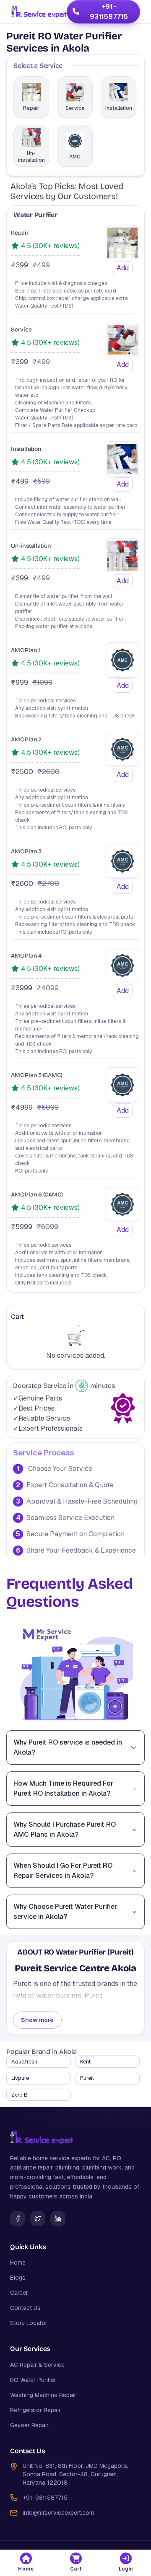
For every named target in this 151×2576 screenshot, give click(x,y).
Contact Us (25, 2308)
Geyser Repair (29, 2425)
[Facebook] (18, 2219)
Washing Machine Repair (43, 2395)
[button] (26, 2563)
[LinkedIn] (58, 2219)
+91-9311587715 (109, 12)
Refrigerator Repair (35, 2410)
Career (19, 2293)
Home (18, 2263)
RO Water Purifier (33, 2380)
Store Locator (29, 2323)
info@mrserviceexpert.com (58, 2513)
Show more (37, 2020)
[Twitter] (38, 2219)
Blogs (18, 2278)
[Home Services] (39, 12)
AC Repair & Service (37, 2365)
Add (123, 268)
